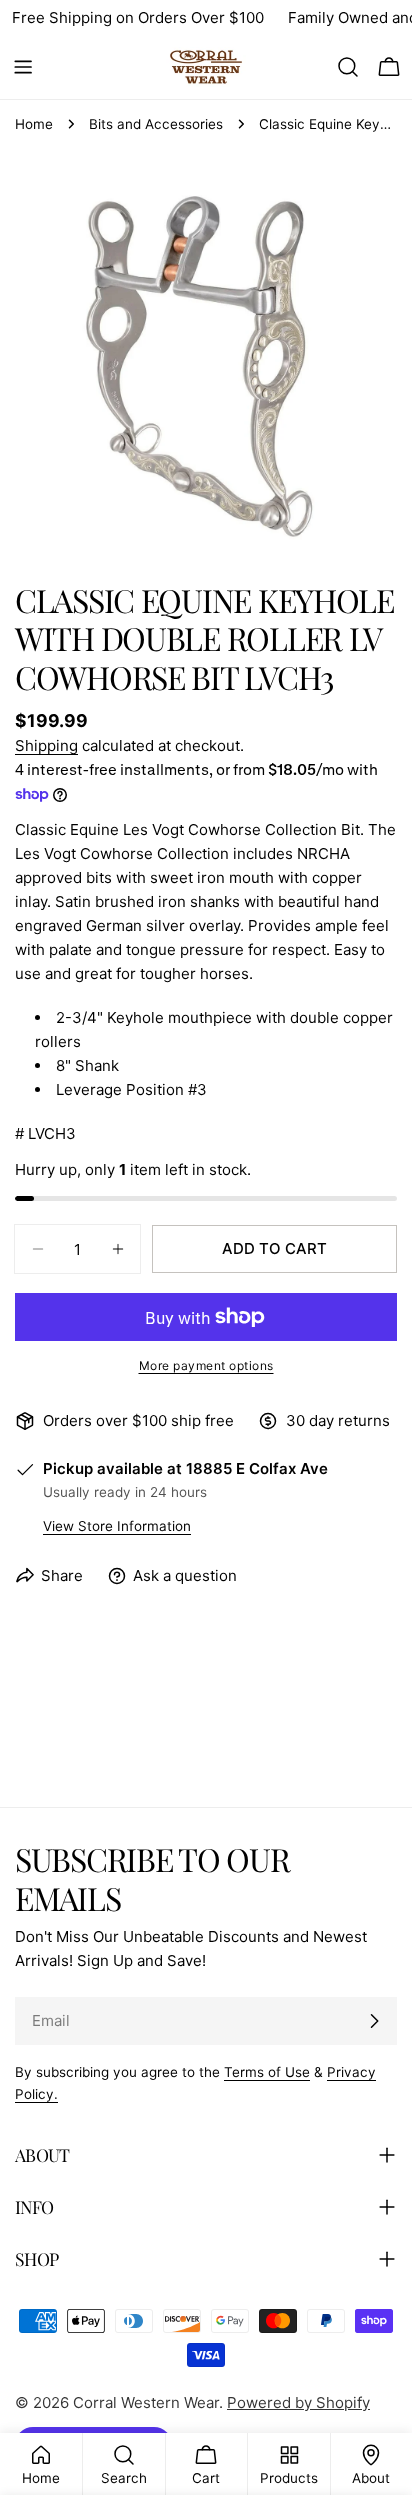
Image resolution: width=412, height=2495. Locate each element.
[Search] (348, 67)
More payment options (206, 1365)
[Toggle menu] (23, 67)
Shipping (46, 745)
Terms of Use (267, 2072)
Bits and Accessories (156, 124)
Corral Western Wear (146, 2402)
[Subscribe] (374, 2021)
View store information (117, 1526)
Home (34, 124)
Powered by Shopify (298, 2402)
